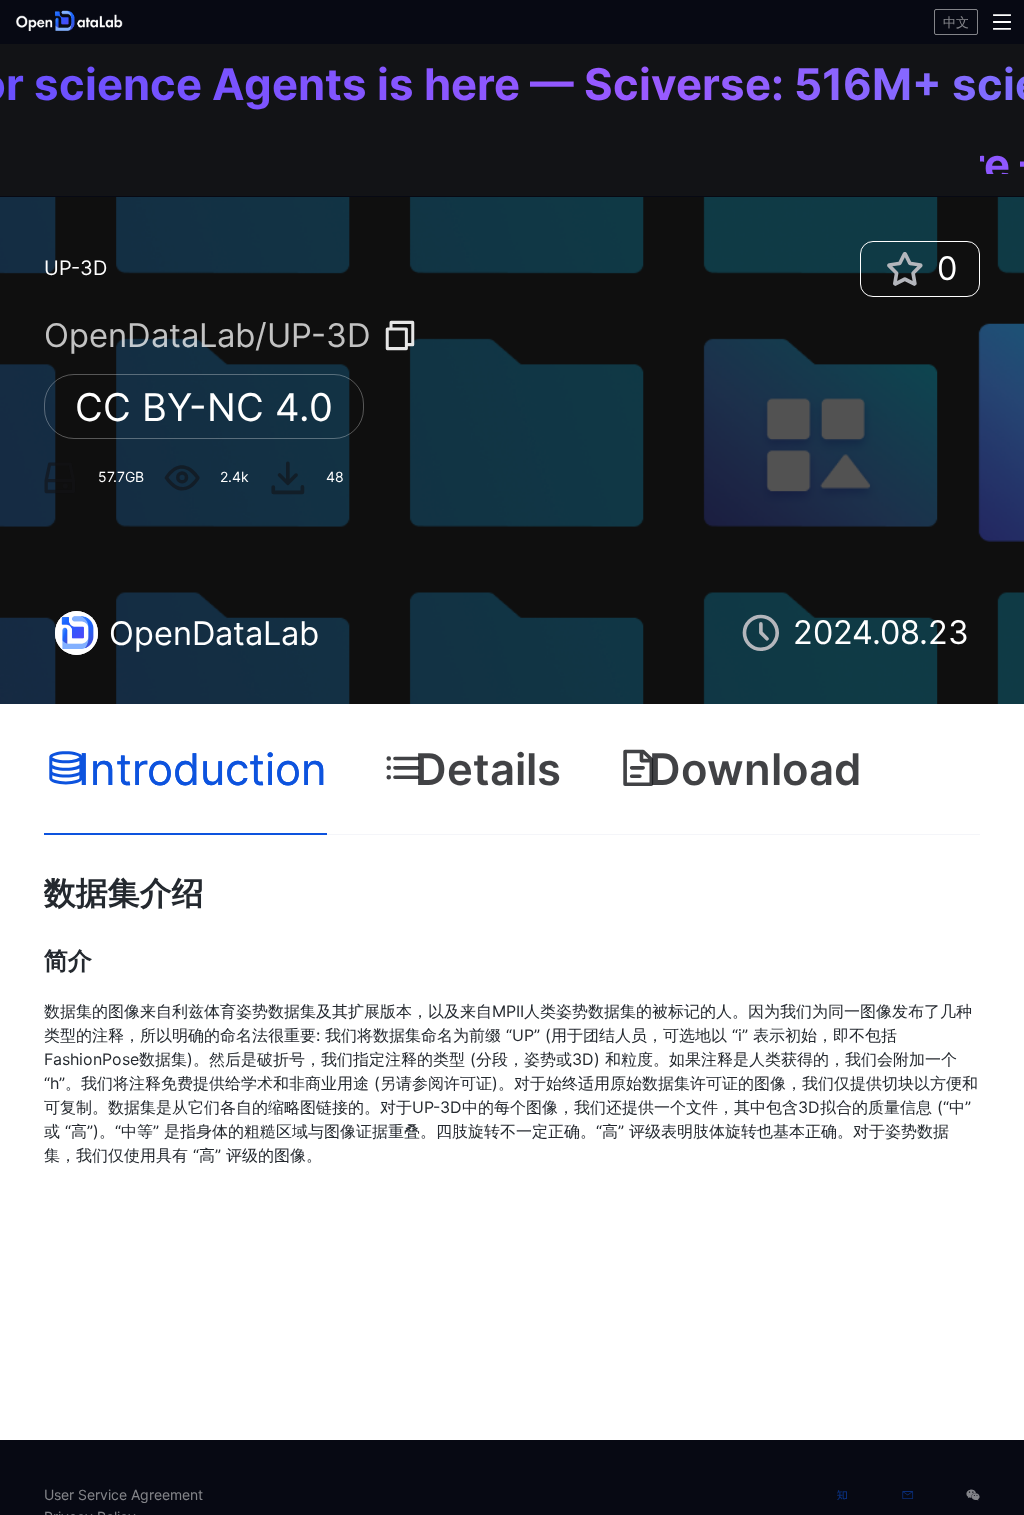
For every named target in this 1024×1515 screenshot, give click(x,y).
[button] (174, 22)
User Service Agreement (123, 1494)
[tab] (185, 770)
